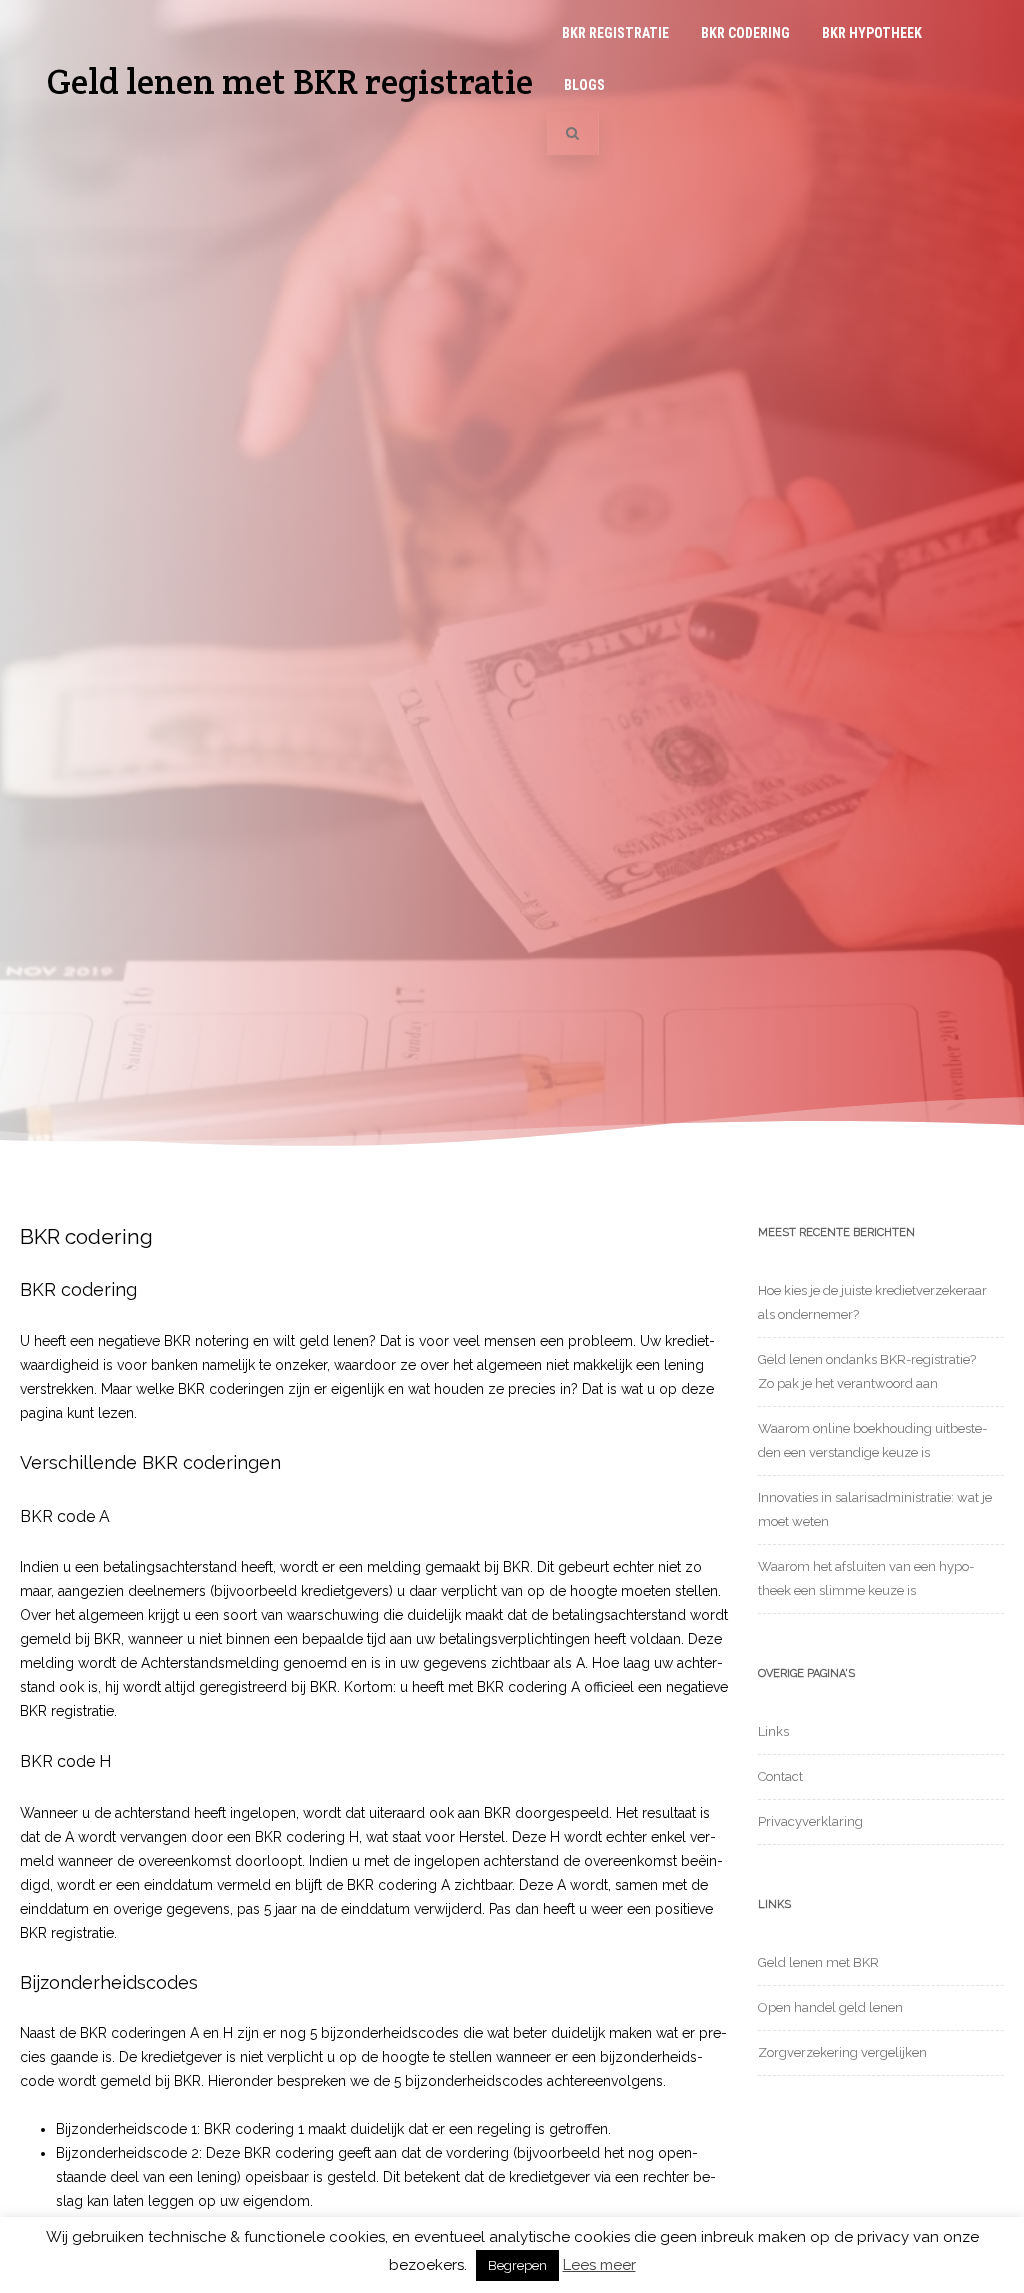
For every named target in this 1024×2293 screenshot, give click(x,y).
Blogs (584, 85)
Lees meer (599, 2265)
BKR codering (745, 33)
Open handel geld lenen (830, 2007)
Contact (780, 1776)
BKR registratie (615, 33)
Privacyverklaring (810, 1821)
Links (773, 1731)
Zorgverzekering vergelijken (842, 2052)
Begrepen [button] (517, 2265)
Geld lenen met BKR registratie (290, 81)
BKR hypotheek (872, 33)
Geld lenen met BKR (818, 1962)
